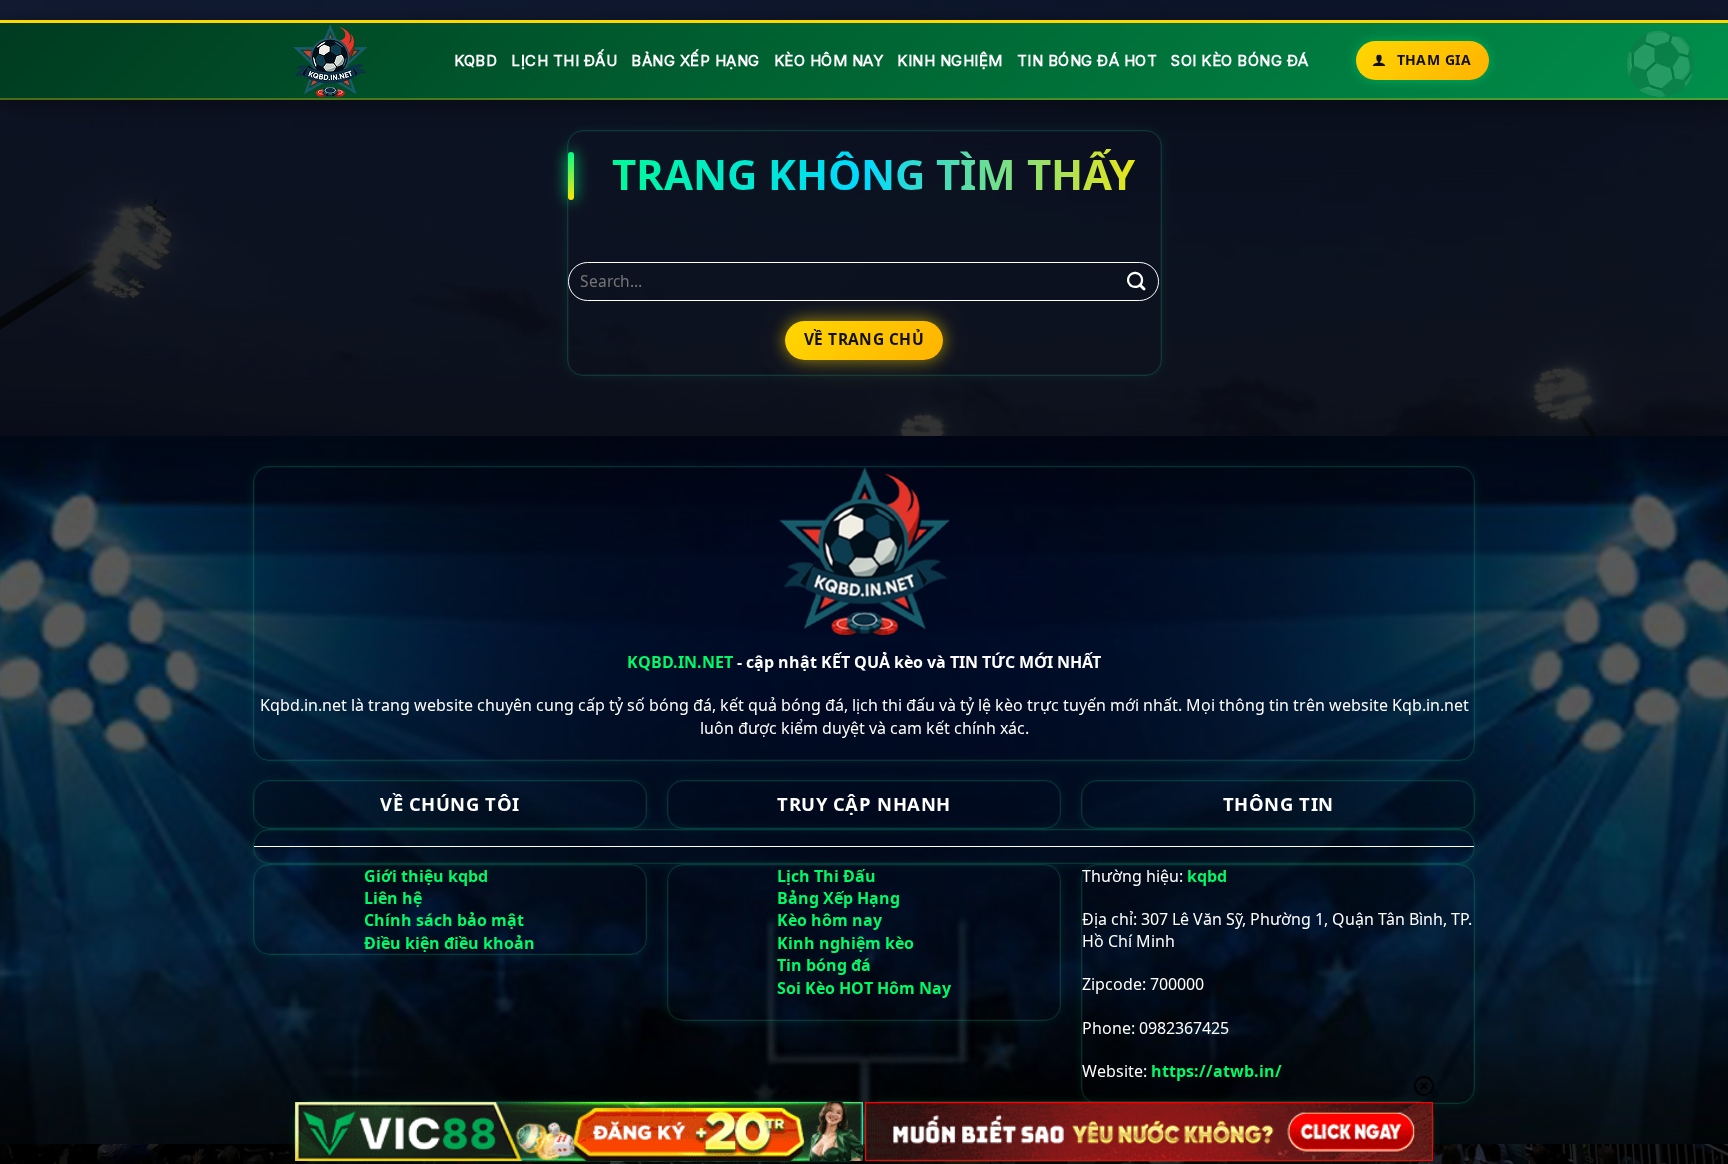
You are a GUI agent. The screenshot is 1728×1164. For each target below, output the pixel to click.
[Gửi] (1136, 281)
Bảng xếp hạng (695, 60)
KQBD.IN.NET (680, 662)
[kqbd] (331, 60)
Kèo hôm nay (829, 60)
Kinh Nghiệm (950, 60)
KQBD (475, 60)
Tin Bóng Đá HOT (1087, 60)
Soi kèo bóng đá (1240, 60)
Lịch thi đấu (564, 60)
